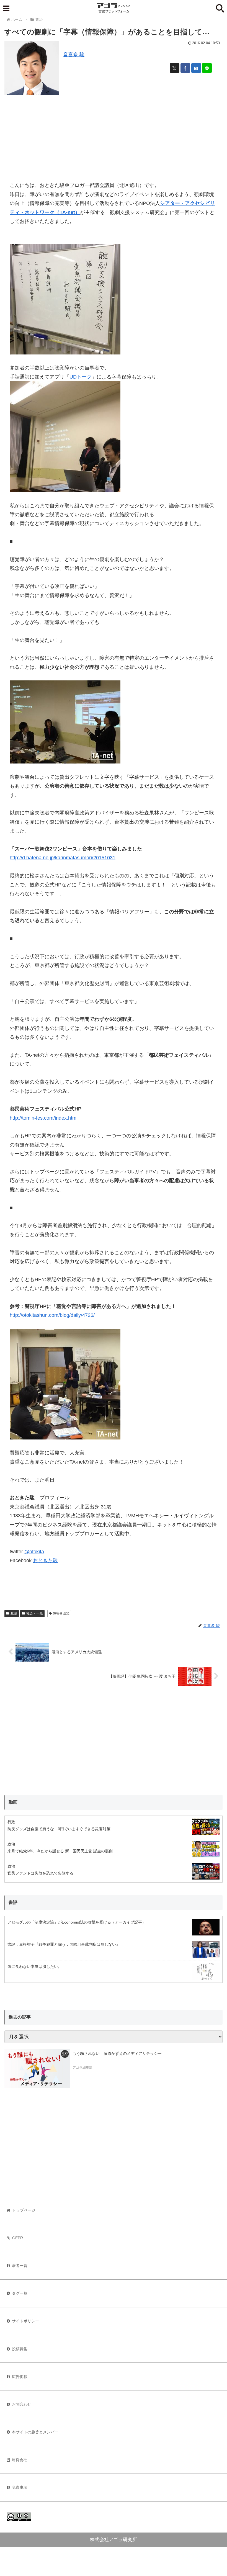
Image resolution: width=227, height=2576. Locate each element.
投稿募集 (20, 2349)
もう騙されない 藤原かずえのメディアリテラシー (117, 2053)
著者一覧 (20, 2266)
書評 (13, 1902)
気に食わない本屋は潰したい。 (35, 1966)
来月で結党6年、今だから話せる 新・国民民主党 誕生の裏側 (60, 1851)
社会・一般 (35, 1613)
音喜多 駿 (74, 55)
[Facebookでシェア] (185, 68)
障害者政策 (61, 1613)
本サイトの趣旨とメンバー (35, 2432)
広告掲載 (20, 2377)
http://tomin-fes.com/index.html (44, 1118)
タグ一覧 (20, 2293)
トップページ (24, 2210)
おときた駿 (45, 1560)
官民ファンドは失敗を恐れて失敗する (40, 1873)
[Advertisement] (114, 137)
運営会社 (19, 2460)
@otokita (34, 1552)
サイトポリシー (25, 2321)
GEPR (18, 2238)
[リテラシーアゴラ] (37, 2068)
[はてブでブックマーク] (196, 68)
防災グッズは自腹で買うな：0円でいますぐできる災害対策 (59, 1829)
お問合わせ (22, 2404)
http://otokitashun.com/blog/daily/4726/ (52, 1315)
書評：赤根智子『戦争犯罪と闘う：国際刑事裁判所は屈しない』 (64, 1944)
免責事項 (20, 2487)
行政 (11, 1822)
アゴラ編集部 (82, 2068)
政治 (14, 1613)
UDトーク (81, 377)
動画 (13, 1802)
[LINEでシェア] (207, 68)
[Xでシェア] (175, 68)
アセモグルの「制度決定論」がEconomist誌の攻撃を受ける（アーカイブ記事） (77, 1922)
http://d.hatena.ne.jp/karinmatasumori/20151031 (63, 858)
